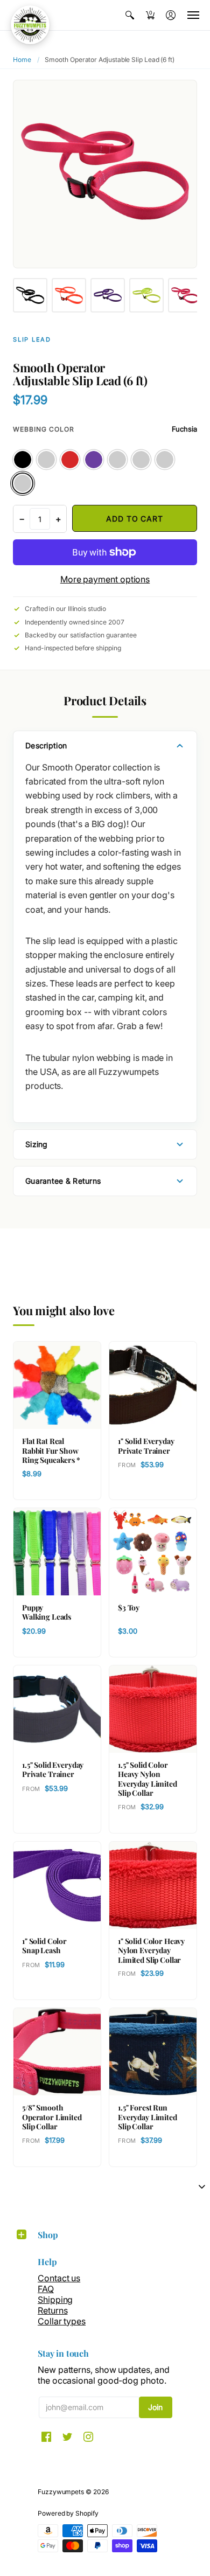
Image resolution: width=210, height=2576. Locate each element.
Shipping (55, 2300)
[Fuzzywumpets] (30, 25)
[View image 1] (30, 295)
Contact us (59, 2278)
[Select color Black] (23, 460)
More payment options (105, 579)
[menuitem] (130, 15)
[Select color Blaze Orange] (165, 460)
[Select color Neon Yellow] (117, 460)
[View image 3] (108, 295)
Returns (52, 2310)
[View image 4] (146, 295)
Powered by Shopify (68, 2513)
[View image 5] (185, 295)
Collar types (62, 2321)
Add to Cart (134, 519)
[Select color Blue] (46, 460)
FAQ (46, 2289)
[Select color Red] (70, 460)
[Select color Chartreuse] (141, 460)
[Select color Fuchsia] (23, 483)
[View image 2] (69, 295)
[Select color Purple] (94, 460)
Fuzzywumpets (61, 2492)
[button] (130, 15)
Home (22, 60)
